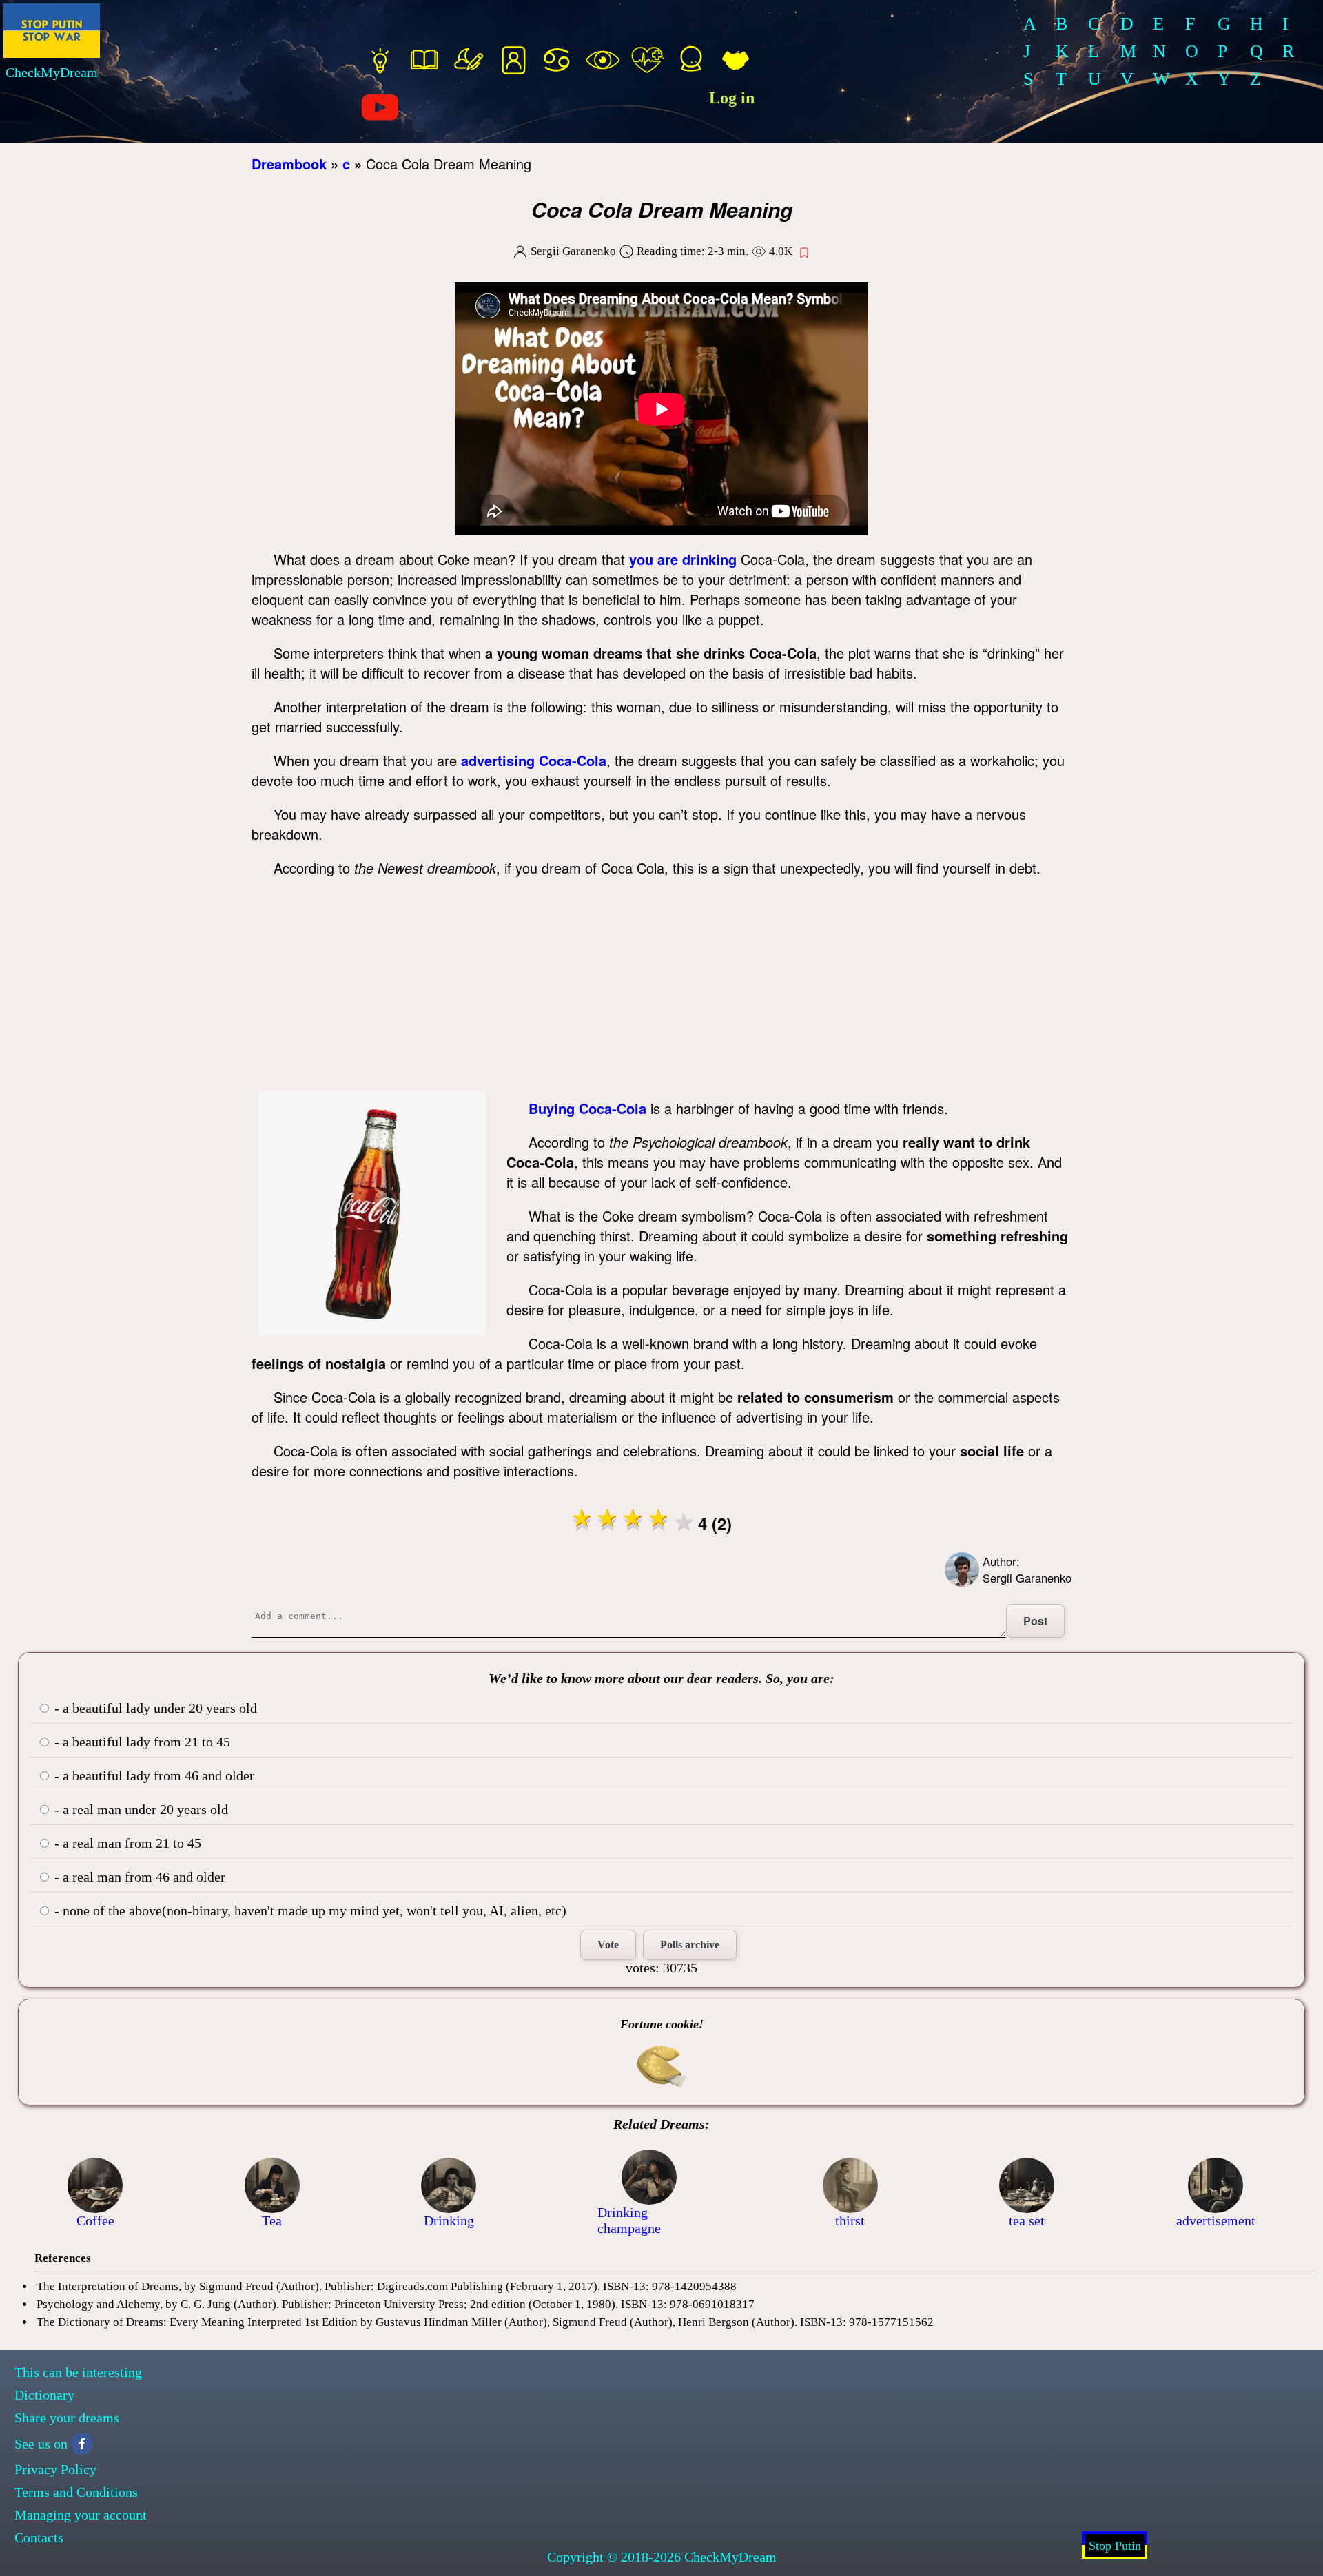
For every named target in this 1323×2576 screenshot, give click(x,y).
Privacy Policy (55, 2469)
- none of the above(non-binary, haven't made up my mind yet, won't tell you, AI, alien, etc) (309, 1910)
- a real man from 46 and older (138, 1877)
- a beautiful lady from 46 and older (153, 1775)
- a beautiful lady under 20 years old (154, 1708)
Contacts (39, 2537)
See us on (41, 2444)
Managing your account (81, 2515)
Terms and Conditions (76, 2492)
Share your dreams (67, 2418)
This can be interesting (78, 2372)
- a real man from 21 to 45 (126, 1843)
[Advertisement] (661, 988)
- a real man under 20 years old (140, 1809)
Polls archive (690, 1945)
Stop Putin (1115, 2546)
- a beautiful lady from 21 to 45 (141, 1742)
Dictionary (44, 2395)
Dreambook (289, 164)
